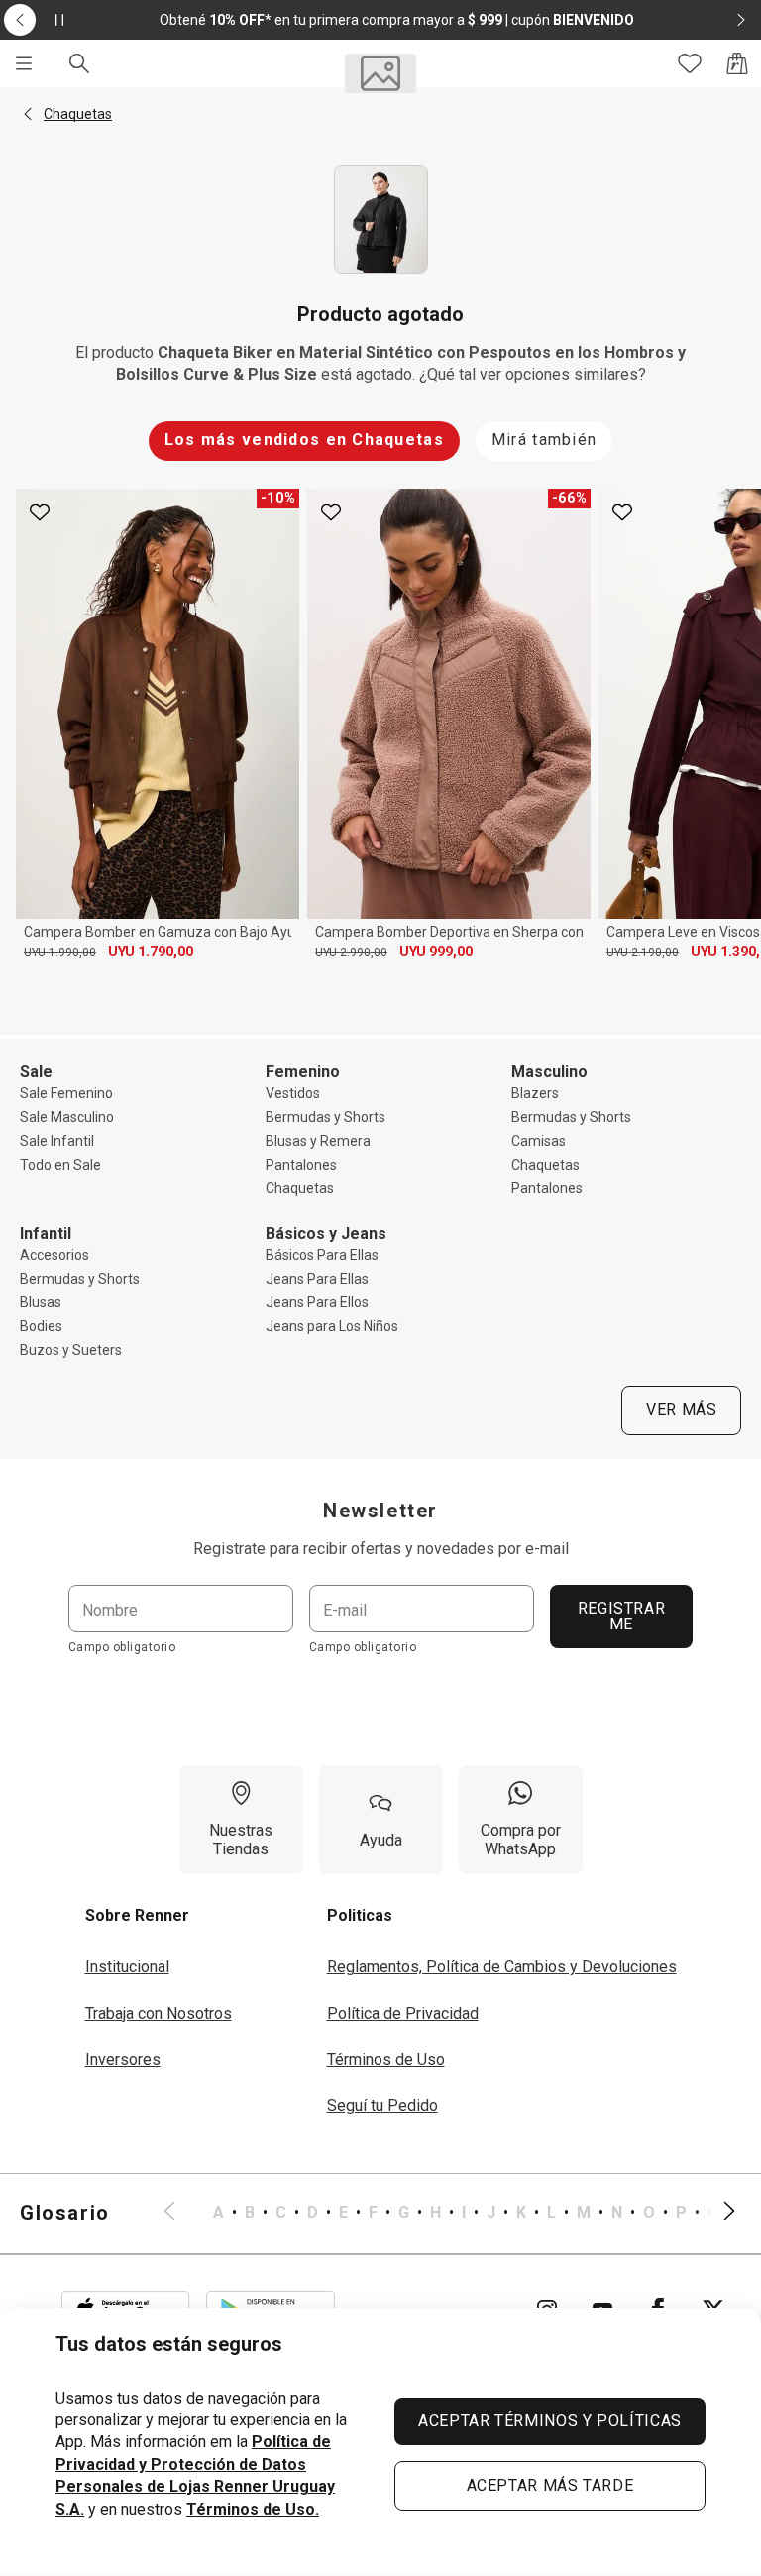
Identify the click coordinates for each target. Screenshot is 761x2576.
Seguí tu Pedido (382, 2106)
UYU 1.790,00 (151, 952)
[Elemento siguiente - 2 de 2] (741, 20)
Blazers (535, 1093)
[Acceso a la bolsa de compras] (737, 63)
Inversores (123, 2059)
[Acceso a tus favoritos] (690, 63)
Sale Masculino (67, 1117)
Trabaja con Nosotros (159, 2014)
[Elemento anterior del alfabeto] (181, 2213)
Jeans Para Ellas (317, 1279)
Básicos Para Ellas (322, 1255)
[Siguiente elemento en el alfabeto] (717, 2213)
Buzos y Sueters (71, 1350)
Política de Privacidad (403, 2014)
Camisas (539, 1141)
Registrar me (622, 1616)
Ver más (681, 1410)
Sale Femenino (66, 1093)
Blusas (41, 1302)
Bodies (41, 1326)
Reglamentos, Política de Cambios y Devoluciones (502, 1967)
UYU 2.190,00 (643, 952)
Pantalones (301, 1165)
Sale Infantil (57, 1141)
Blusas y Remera (318, 1141)
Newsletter (380, 1511)
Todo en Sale (60, 1165)
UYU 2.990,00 (351, 952)
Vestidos (293, 1093)
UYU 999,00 (436, 952)
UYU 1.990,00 (60, 952)
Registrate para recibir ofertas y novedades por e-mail (381, 1549)
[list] (449, 2213)
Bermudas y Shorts (326, 1117)
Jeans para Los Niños (332, 1326)
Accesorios (54, 1255)
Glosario (65, 2213)
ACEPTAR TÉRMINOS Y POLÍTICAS (550, 2421)
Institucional (127, 1967)
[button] (28, 114)
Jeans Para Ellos (317, 1302)
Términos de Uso (386, 2059)
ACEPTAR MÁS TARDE (550, 2485)
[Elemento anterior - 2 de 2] (20, 20)
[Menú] (24, 63)
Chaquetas (300, 1188)
